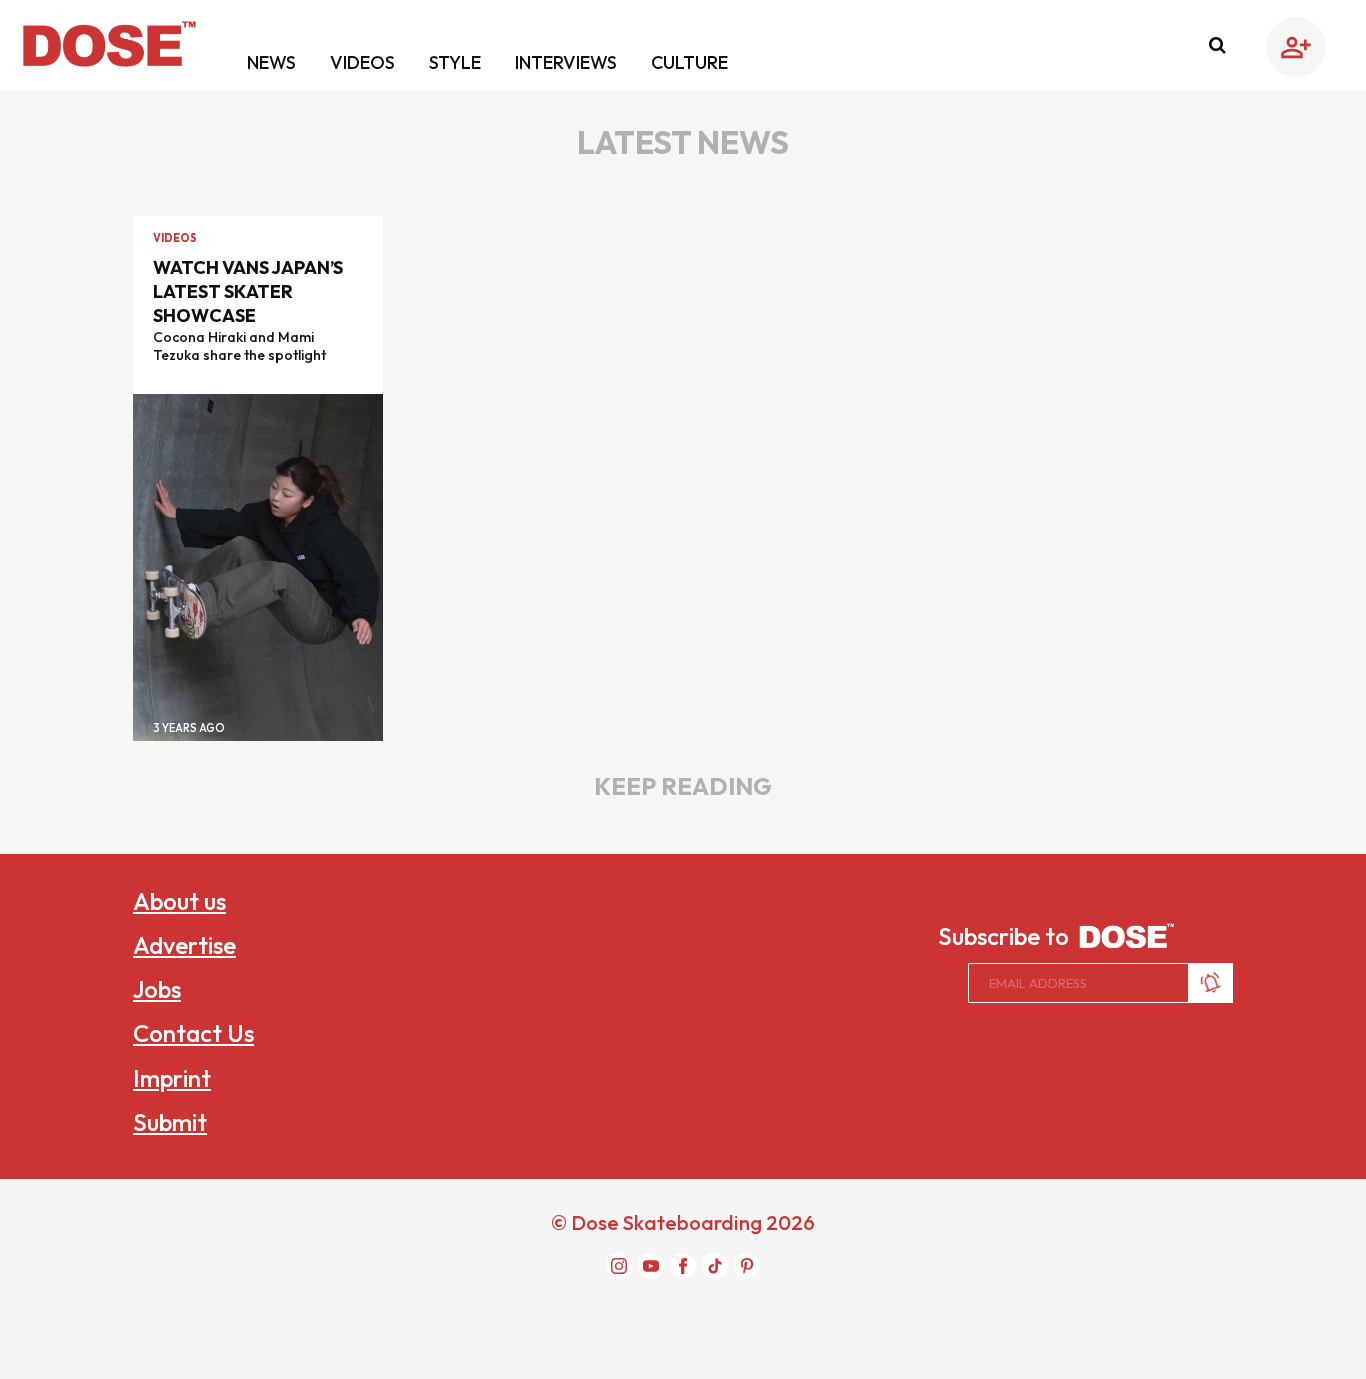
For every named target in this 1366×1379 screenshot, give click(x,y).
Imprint (172, 1078)
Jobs (157, 989)
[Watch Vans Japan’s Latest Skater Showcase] (258, 566)
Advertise (184, 945)
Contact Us (193, 1033)
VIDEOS (364, 62)
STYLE (457, 62)
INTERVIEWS (568, 62)
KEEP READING (683, 786)
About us (179, 901)
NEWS (273, 62)
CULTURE (689, 62)
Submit (170, 1122)
